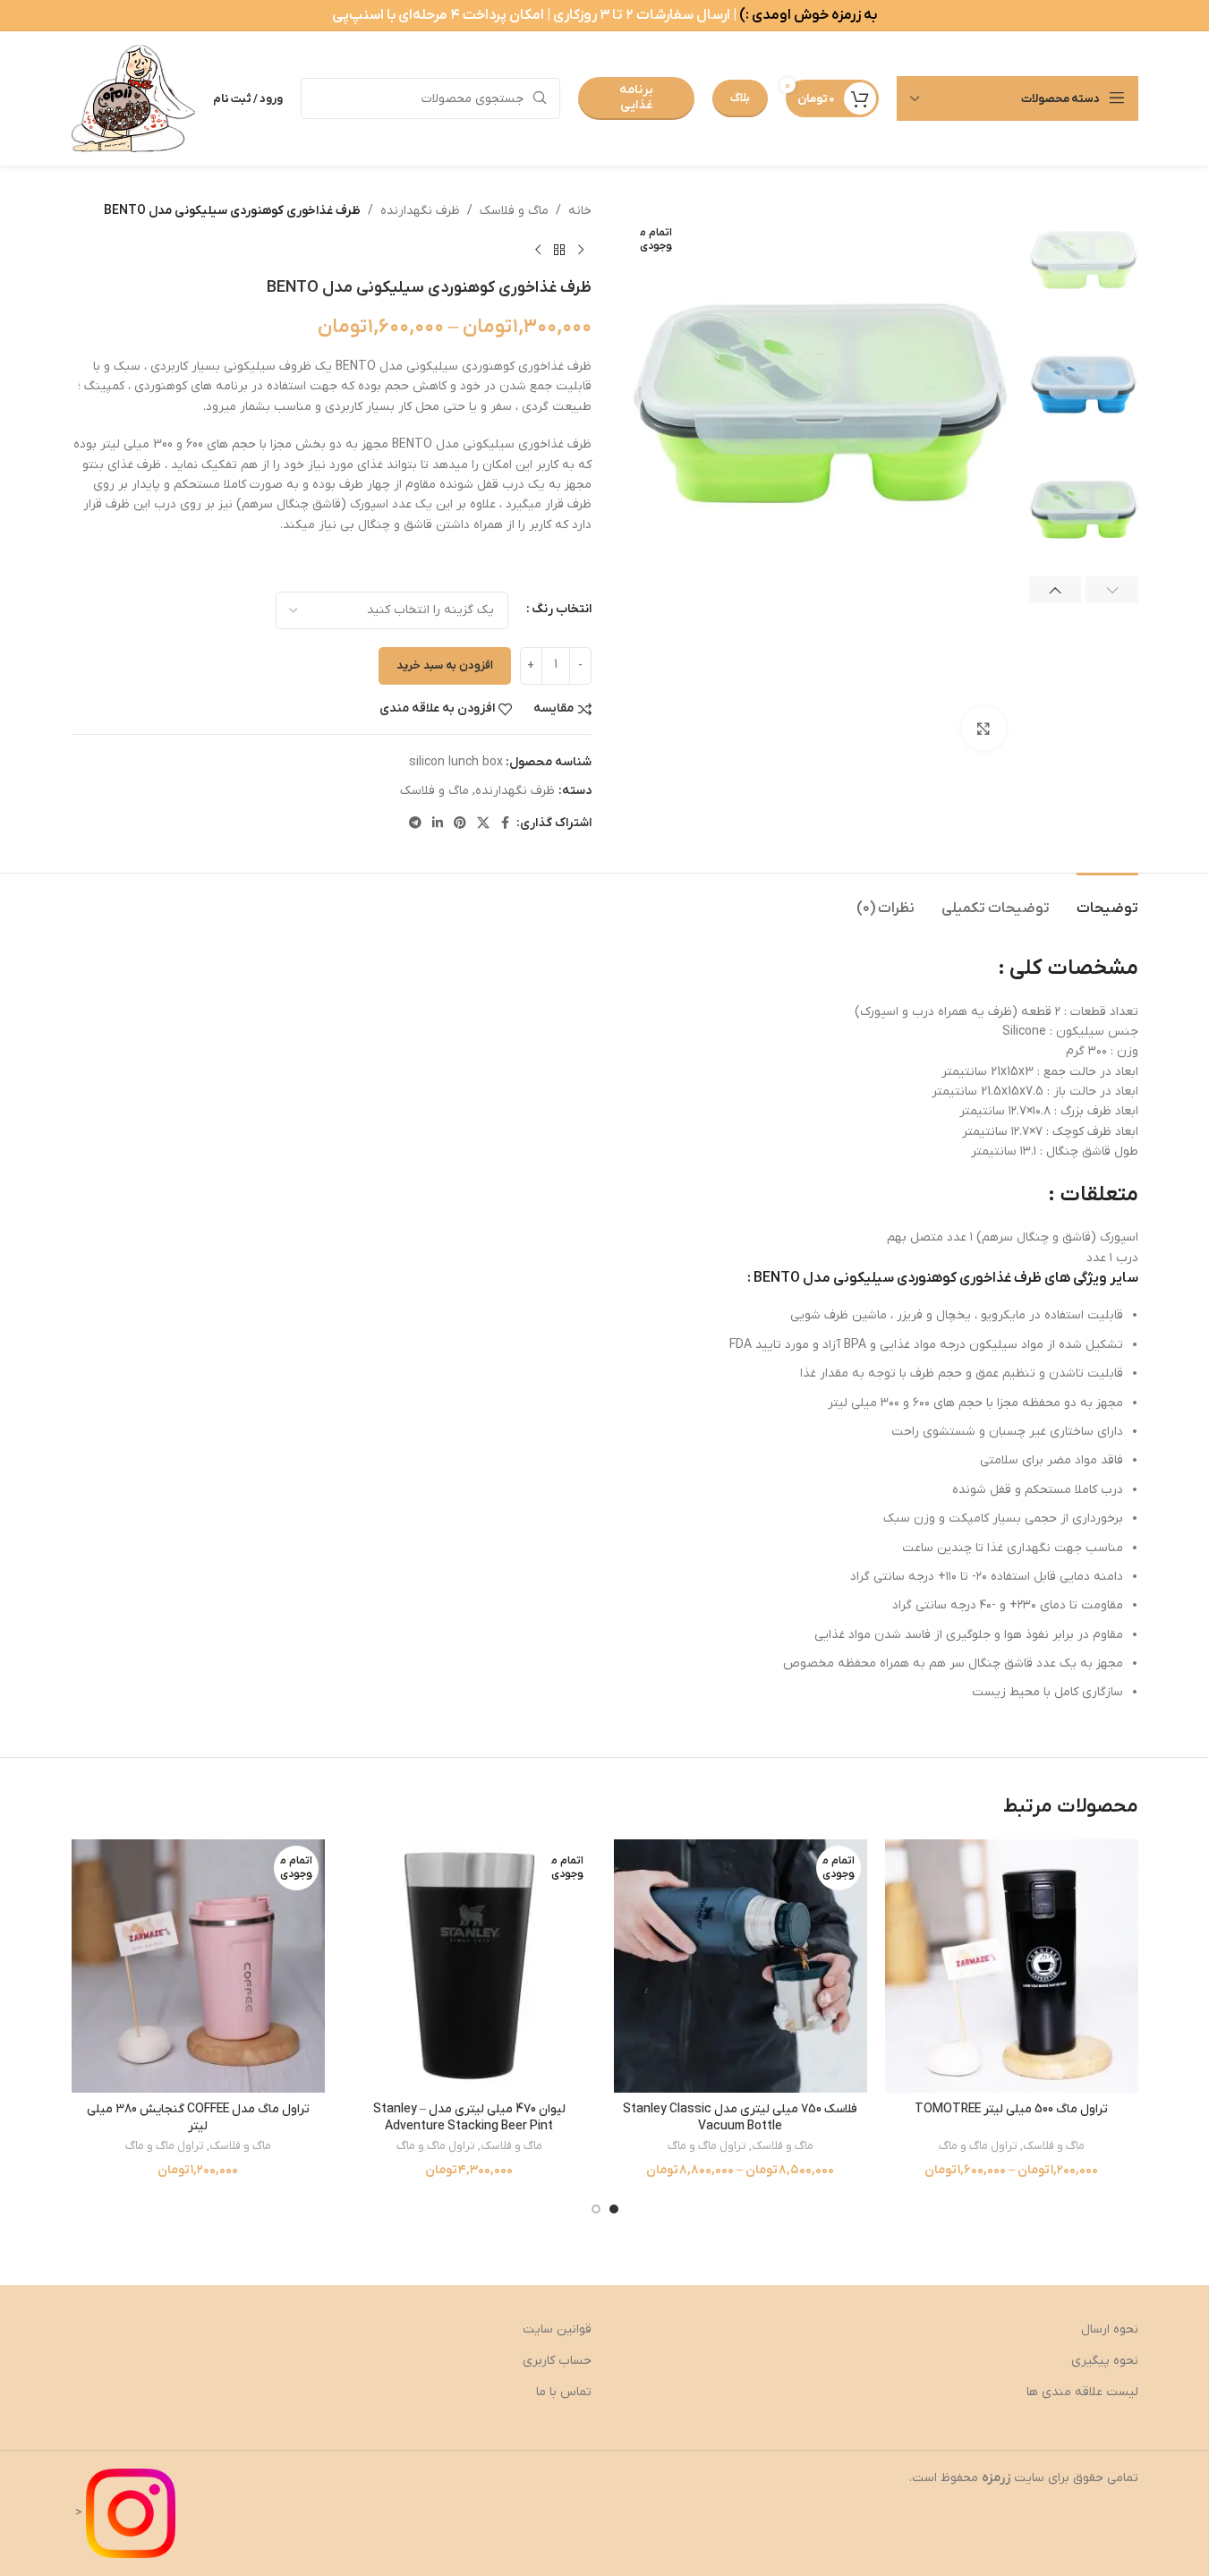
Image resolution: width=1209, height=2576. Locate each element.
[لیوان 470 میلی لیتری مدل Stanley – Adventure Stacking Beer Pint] (469, 1966)
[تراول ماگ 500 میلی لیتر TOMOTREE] (1012, 1966)
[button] (1112, 590)
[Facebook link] (506, 824)
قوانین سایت (557, 2329)
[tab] (1107, 900)
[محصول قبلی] (581, 250)
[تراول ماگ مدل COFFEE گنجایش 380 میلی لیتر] (198, 1966)
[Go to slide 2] (596, 2209)
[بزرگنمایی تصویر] (983, 729)
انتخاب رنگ (562, 609)
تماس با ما (564, 2392)
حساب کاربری (557, 2361)
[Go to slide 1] (614, 2209)
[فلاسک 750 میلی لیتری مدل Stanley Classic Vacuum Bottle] (741, 1966)
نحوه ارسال (1110, 2329)
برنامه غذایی (636, 98)
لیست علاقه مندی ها (1082, 2392)
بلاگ (740, 98)
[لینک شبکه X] (483, 824)
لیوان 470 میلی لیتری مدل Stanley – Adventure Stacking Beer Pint (469, 2118)
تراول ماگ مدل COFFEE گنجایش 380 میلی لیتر (198, 2118)
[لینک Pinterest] (460, 824)
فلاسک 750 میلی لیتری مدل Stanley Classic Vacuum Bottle (740, 2118)
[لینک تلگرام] (415, 824)
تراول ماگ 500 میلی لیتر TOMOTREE (1011, 2109)
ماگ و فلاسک (514, 211)
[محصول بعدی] (538, 250)
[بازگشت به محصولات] (559, 250)
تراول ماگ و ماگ (978, 2146)
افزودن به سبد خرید (445, 665)
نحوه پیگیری (1105, 2361)
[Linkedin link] (438, 824)
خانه (580, 211)
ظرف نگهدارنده (420, 211)
